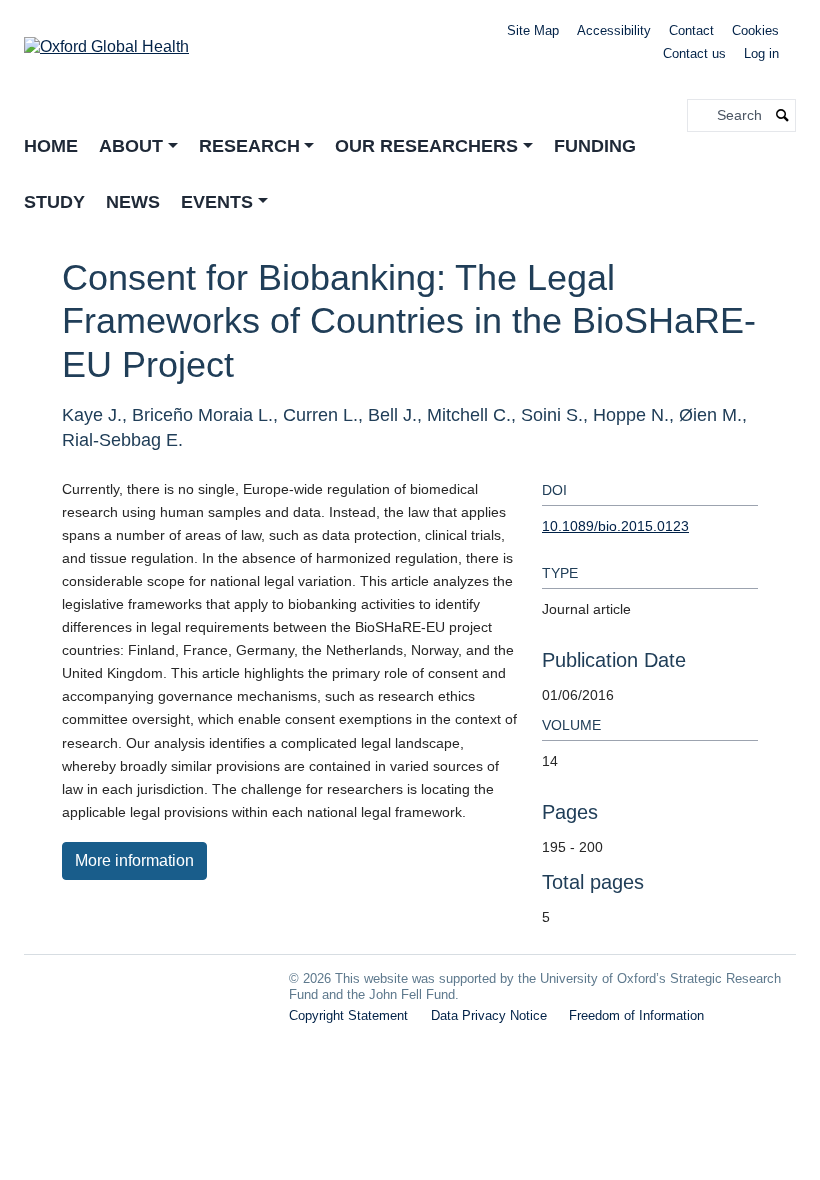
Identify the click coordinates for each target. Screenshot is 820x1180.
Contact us (694, 53)
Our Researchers (426, 146)
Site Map (533, 30)
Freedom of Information (636, 1015)
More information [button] (134, 860)
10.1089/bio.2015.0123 (615, 526)
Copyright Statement (348, 1015)
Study (54, 202)
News (133, 202)
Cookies (755, 30)
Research (249, 146)
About (131, 146)
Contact (691, 30)
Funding (595, 146)
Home (51, 146)
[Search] (783, 115)
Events (217, 202)
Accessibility (614, 30)
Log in (761, 53)
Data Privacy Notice (489, 1015)
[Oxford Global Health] (106, 40)
